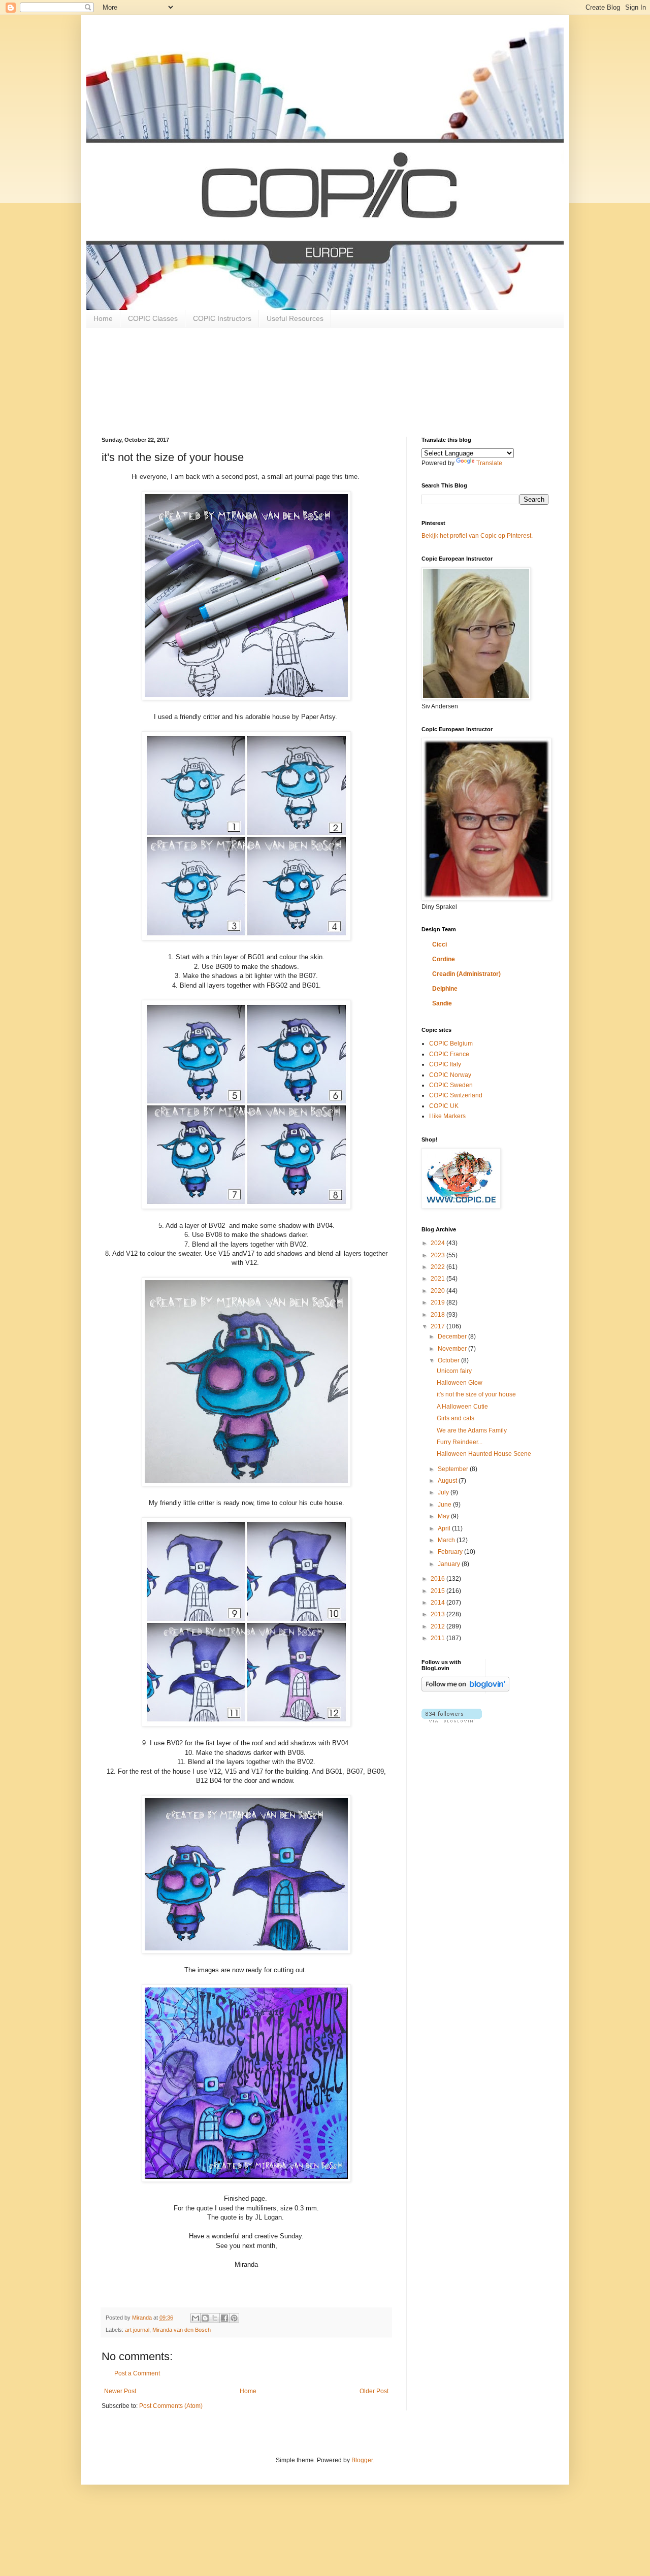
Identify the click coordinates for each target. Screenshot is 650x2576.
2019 (438, 1302)
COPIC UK (444, 1106)
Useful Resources (295, 318)
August (448, 1481)
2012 (438, 1626)
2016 (438, 1579)
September (454, 1469)
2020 (438, 1291)
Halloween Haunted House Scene (484, 1454)
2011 (438, 1638)
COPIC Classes (153, 318)
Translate (489, 463)
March (447, 1540)
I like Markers (447, 1116)
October (449, 1360)
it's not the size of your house (476, 1394)
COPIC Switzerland (456, 1095)
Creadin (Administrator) (466, 974)
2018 (438, 1315)
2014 (438, 1603)
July (444, 1492)
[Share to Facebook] (224, 2318)
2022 (438, 1267)
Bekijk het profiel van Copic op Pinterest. (477, 536)
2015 (438, 1591)
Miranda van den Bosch (182, 2330)
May (444, 1516)
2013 (438, 1614)
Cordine (444, 959)
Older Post (374, 2391)
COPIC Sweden (451, 1085)
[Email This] (196, 2318)
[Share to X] (215, 2318)
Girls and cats (456, 1418)
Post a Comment (137, 2373)
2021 (438, 1279)
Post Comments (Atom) (171, 2406)
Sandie (442, 1003)
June (445, 1505)
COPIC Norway (450, 1075)
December (453, 1336)
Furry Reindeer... (460, 1442)
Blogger (362, 2460)
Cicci (440, 944)
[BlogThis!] (205, 2318)
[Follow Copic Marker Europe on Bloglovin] (465, 1689)
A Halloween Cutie (462, 1407)
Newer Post (120, 2391)
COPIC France (449, 1054)
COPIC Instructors (222, 318)
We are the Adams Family (472, 1430)
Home (103, 318)
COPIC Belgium (451, 1044)
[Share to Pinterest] (234, 2318)
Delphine (445, 989)
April (445, 1528)
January (450, 1564)
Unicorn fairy (454, 1371)
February (451, 1552)
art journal (137, 2330)
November (453, 1349)
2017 (438, 1326)
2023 (438, 1255)
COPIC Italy (445, 1064)
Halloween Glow (460, 1383)
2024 (438, 1243)
